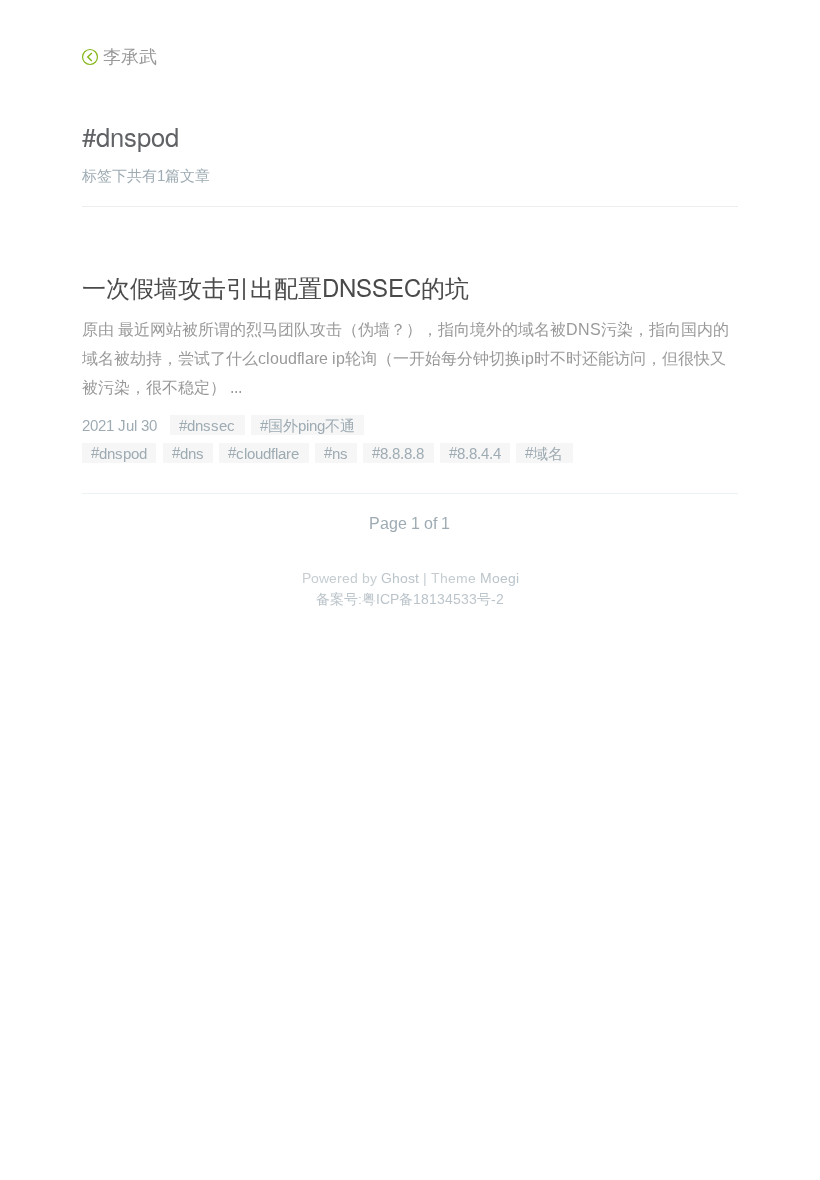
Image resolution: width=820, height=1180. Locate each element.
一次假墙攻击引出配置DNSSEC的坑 (275, 286)
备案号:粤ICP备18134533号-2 (410, 599)
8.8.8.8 (402, 452)
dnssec (211, 425)
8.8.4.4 (479, 452)
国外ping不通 (311, 425)
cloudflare (267, 452)
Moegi (499, 578)
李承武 (127, 57)
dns (192, 452)
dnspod (123, 452)
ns (340, 452)
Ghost (400, 578)
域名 (548, 452)
